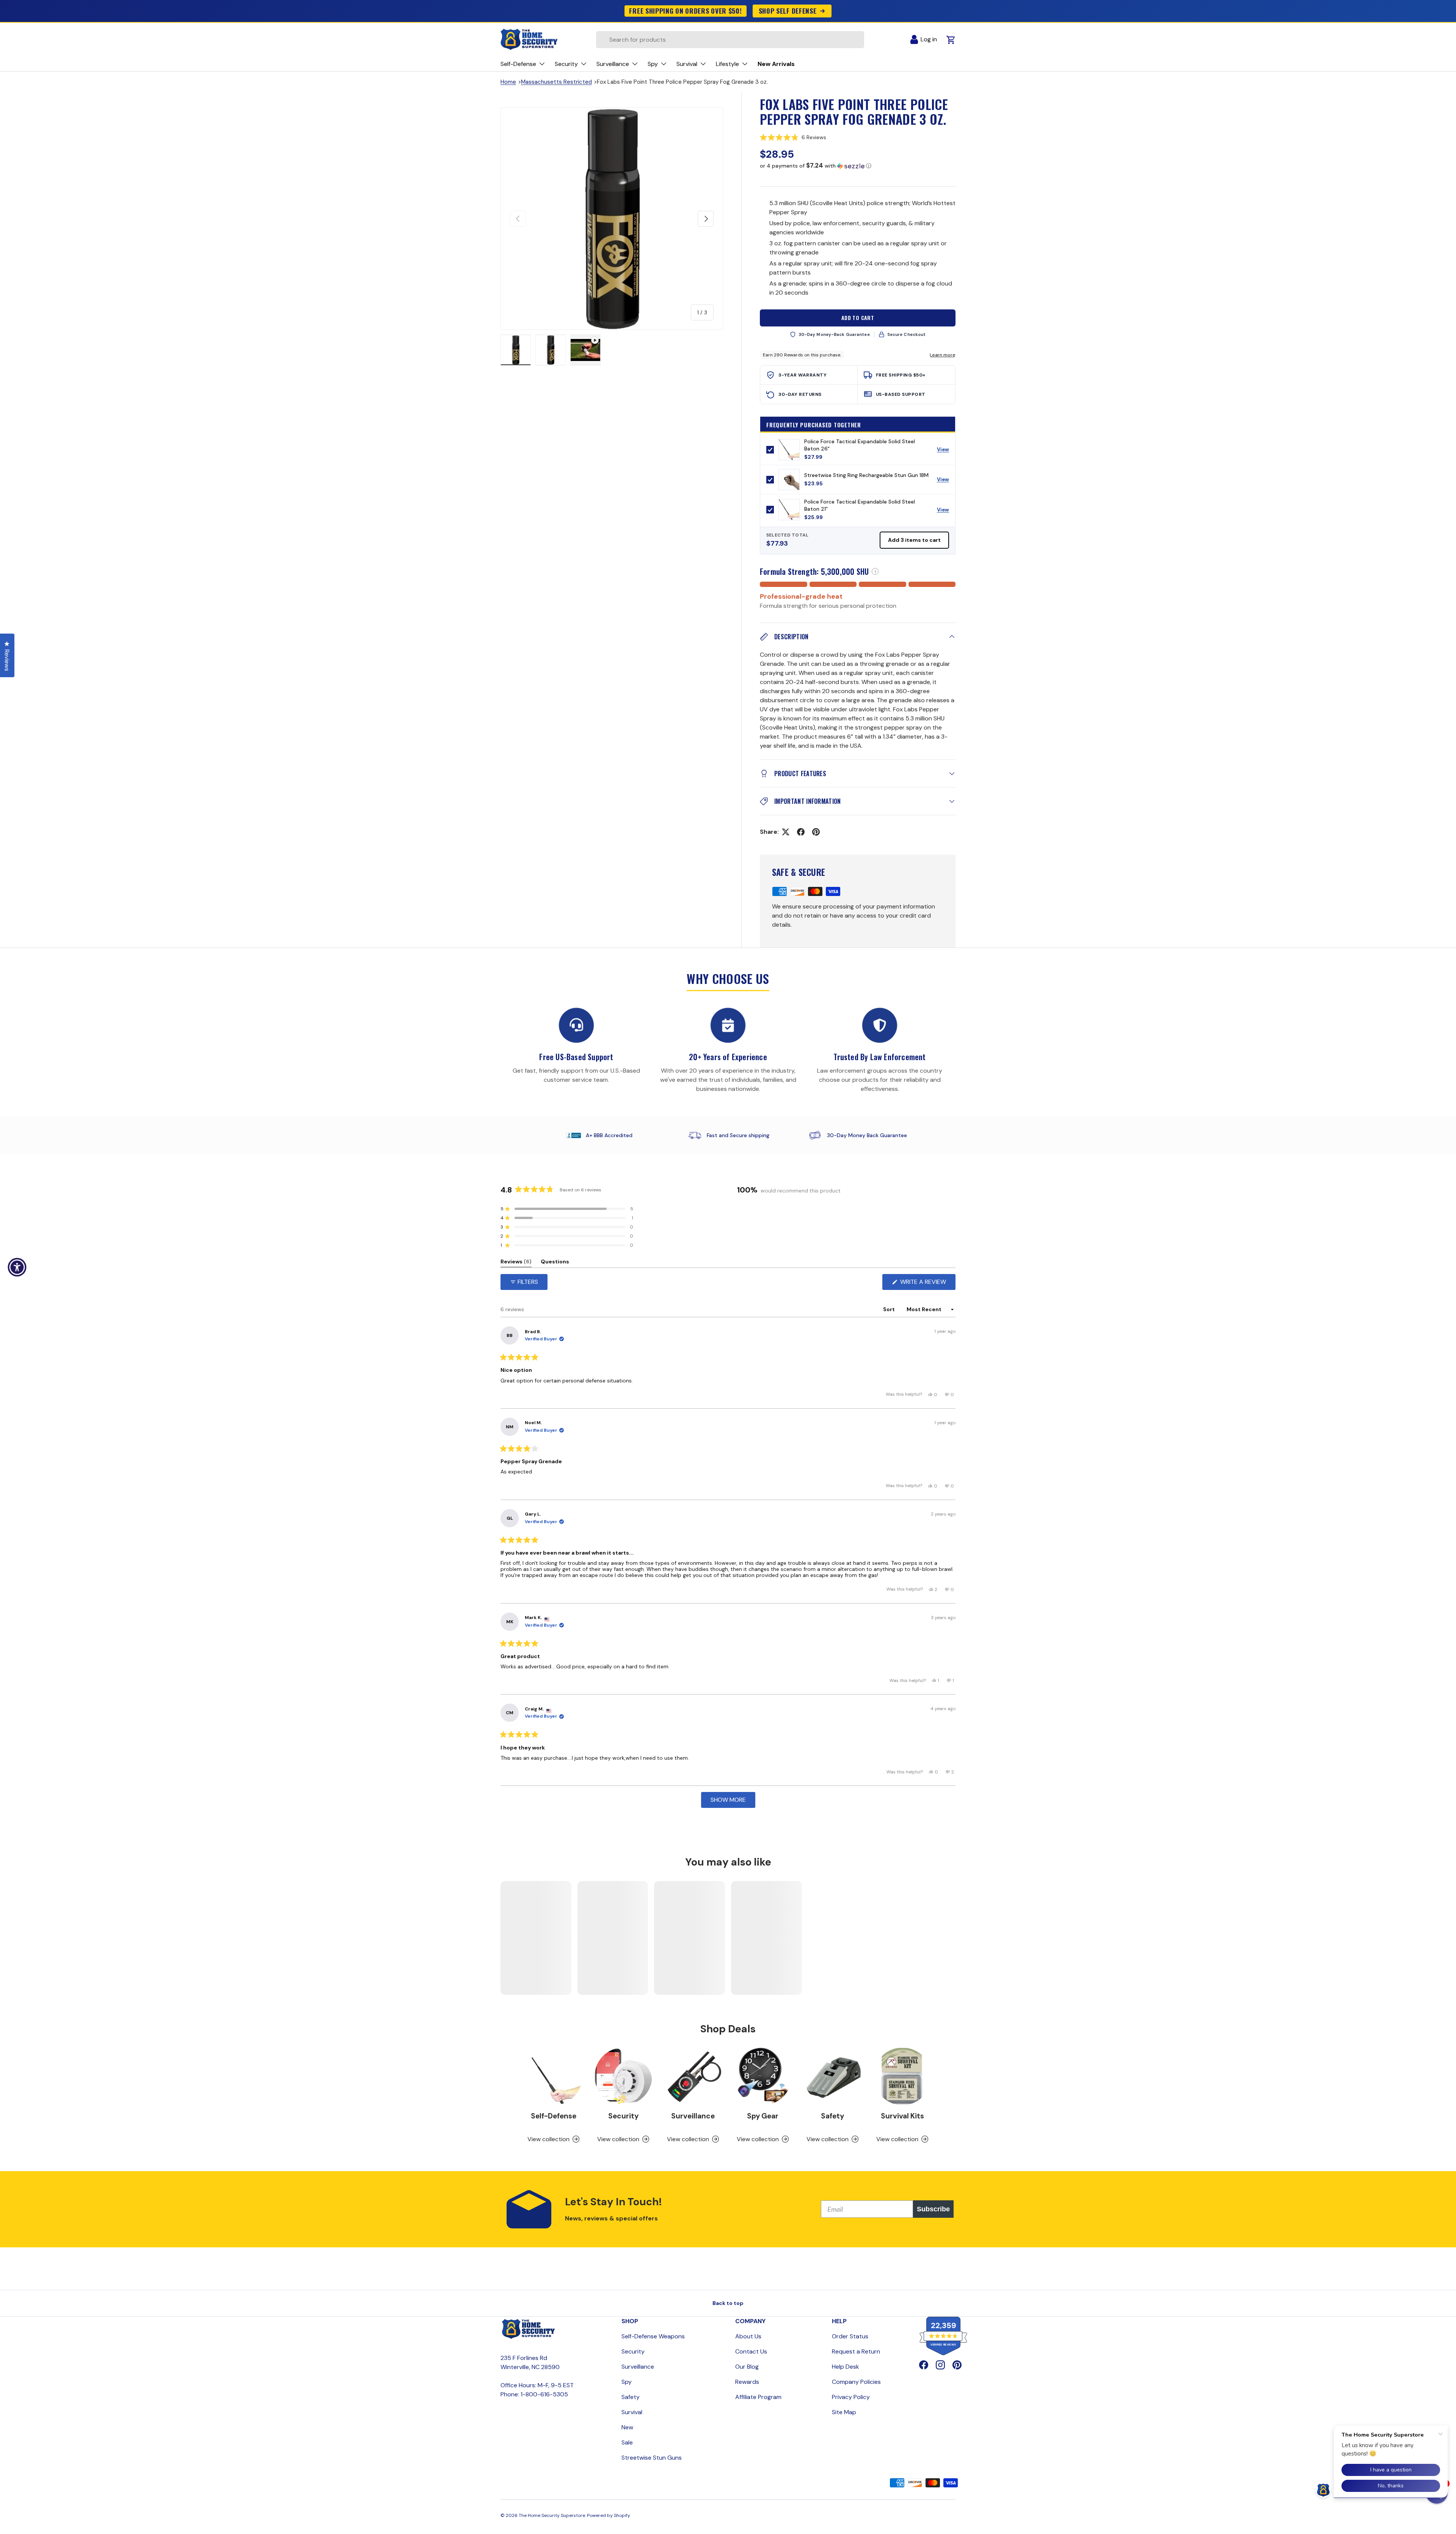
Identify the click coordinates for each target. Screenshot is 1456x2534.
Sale (627, 2442)
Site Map (844, 2412)
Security (623, 2116)
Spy (627, 2382)
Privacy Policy (851, 2397)
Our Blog (747, 2367)
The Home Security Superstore (552, 2515)
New (627, 2427)
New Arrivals (776, 64)
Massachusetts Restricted (556, 82)
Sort (890, 1309)
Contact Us (751, 2351)
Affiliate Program (758, 2397)
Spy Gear (763, 2116)
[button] (858, 137)
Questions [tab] (555, 1263)
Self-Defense (554, 2116)
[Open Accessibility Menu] (17, 1267)
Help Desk (846, 2367)
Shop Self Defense (788, 11)
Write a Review (925, 1284)
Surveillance (693, 2116)
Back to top (728, 2303)
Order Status (850, 2336)
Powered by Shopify (609, 2515)
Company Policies (856, 2382)
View (946, 451)
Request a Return (856, 2351)
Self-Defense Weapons (653, 2336)
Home (508, 82)
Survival (632, 2412)
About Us (748, 2336)
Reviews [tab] (516, 1263)
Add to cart (858, 318)
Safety (832, 2116)
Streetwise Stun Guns (652, 2458)
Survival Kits (902, 2116)
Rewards (747, 2382)
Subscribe (933, 2209)
